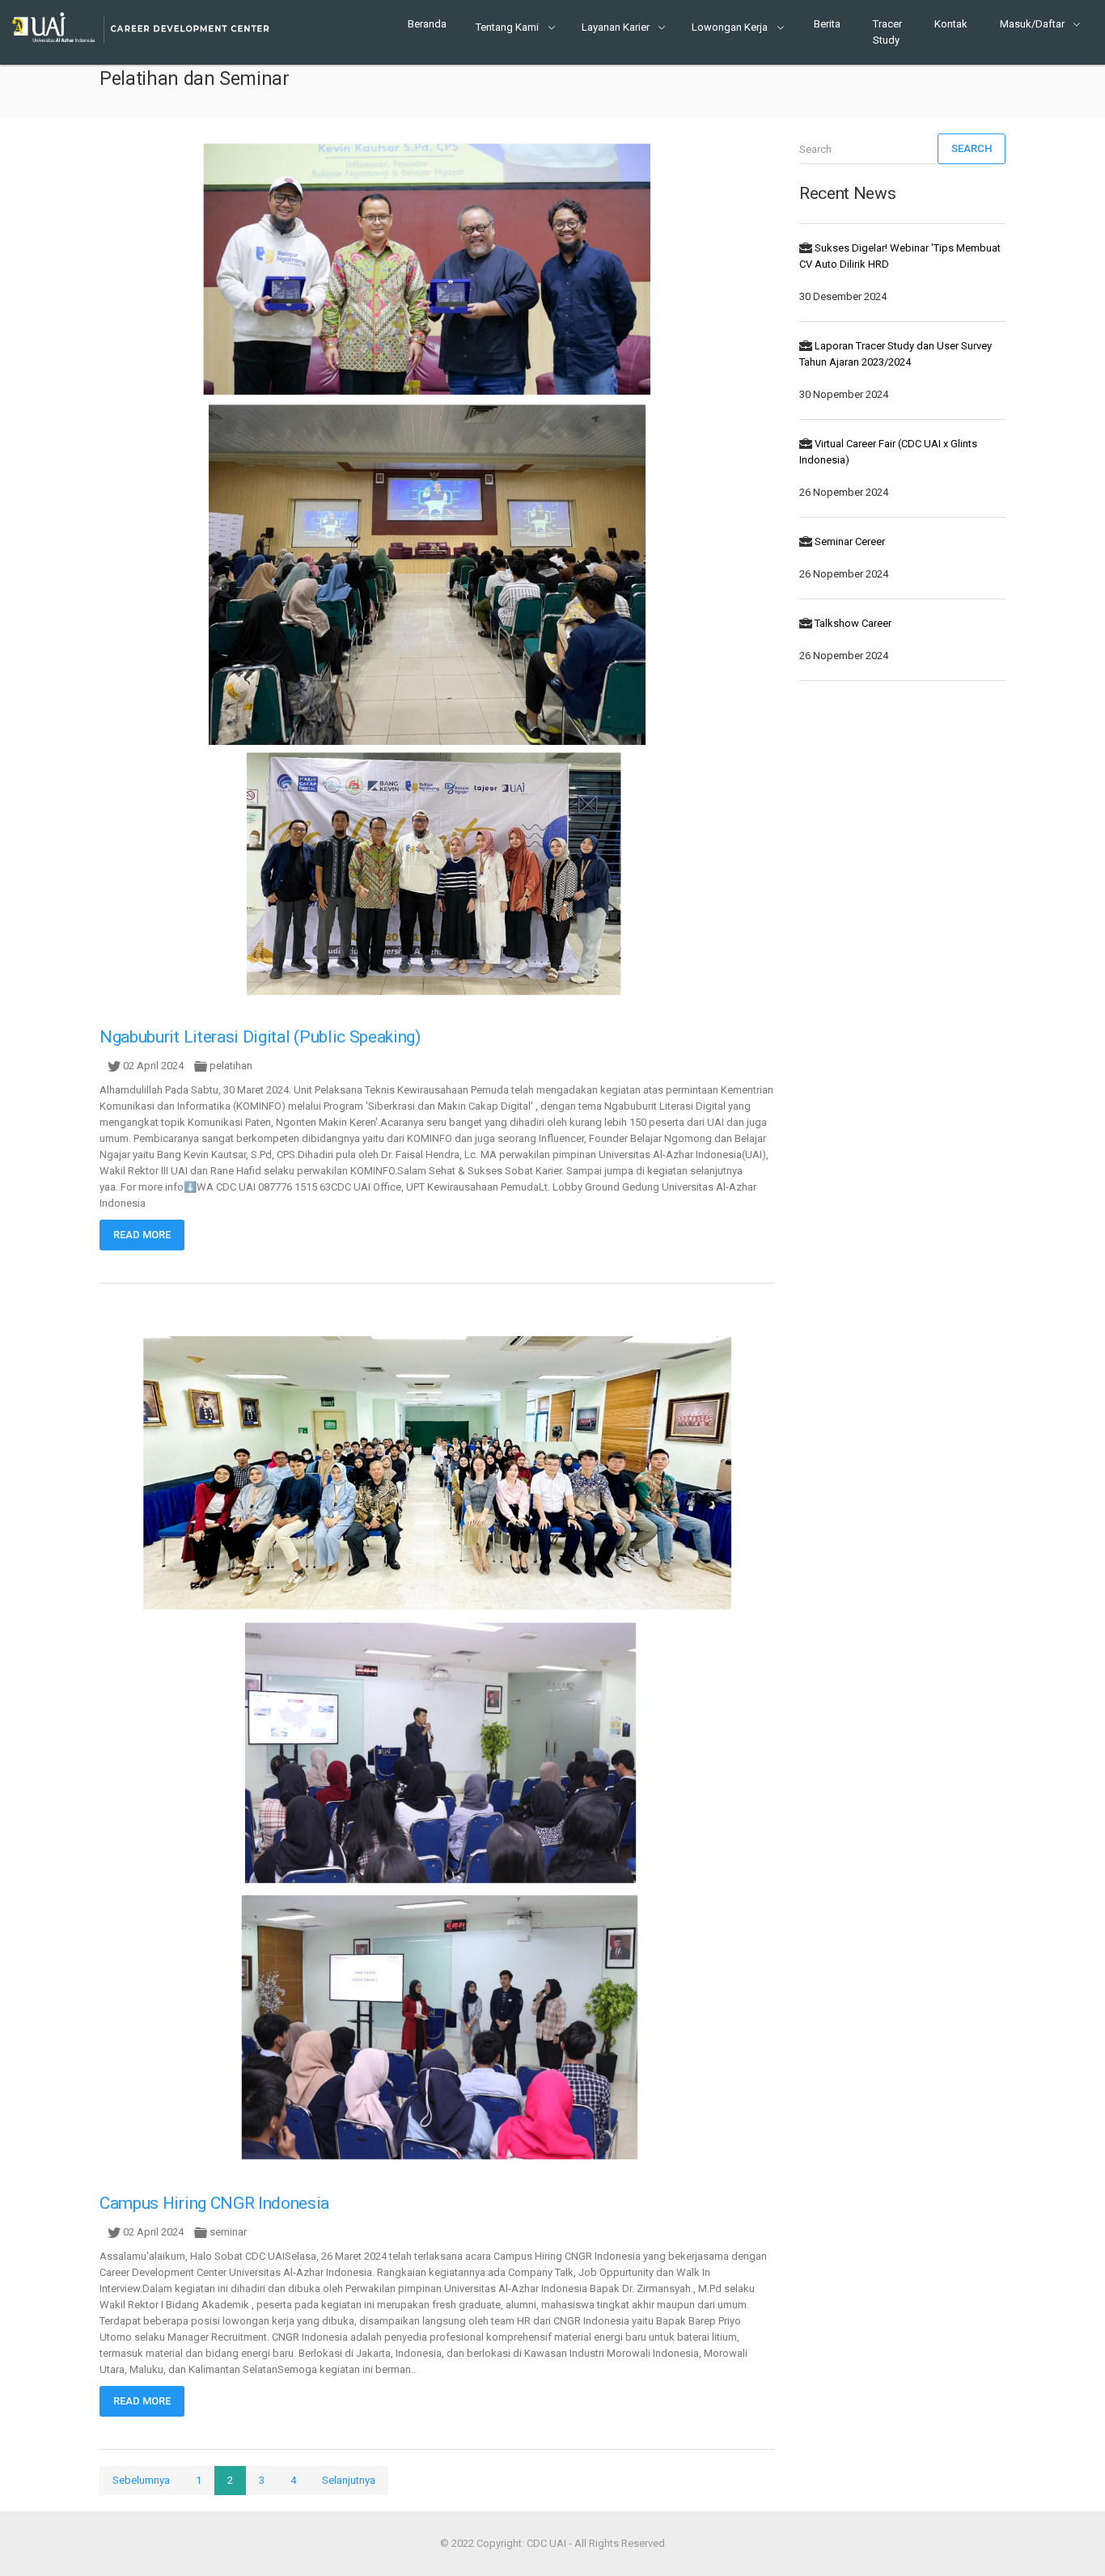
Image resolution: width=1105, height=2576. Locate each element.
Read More (142, 1235)
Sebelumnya (141, 2480)
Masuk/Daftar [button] (1033, 24)
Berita (827, 24)
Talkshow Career (853, 623)
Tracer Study (887, 32)
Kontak (951, 24)
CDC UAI (546, 2543)
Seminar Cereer (850, 541)
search (972, 148)
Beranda (427, 24)
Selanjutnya (349, 2480)
